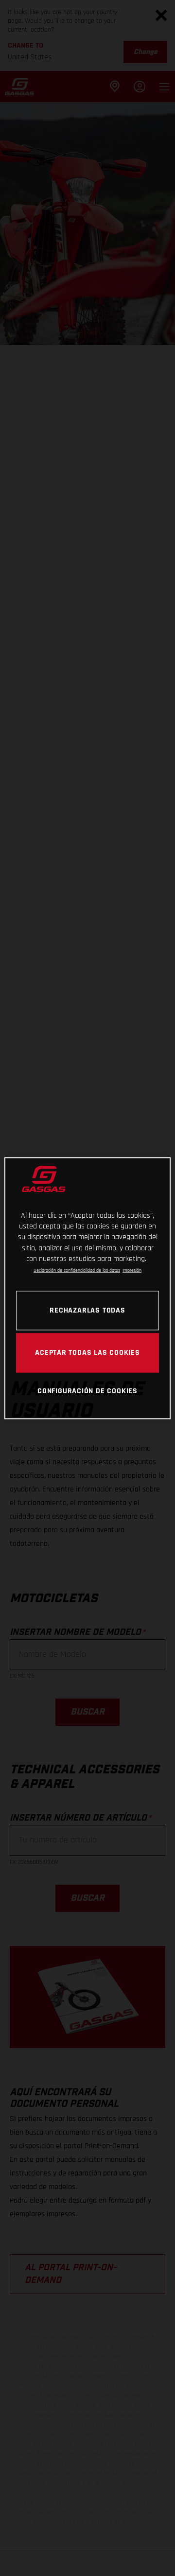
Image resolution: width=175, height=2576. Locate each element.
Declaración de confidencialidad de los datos (77, 1271)
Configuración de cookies (87, 1391)
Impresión (132, 1271)
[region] (87, 1288)
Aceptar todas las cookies (87, 1352)
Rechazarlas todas (87, 1310)
